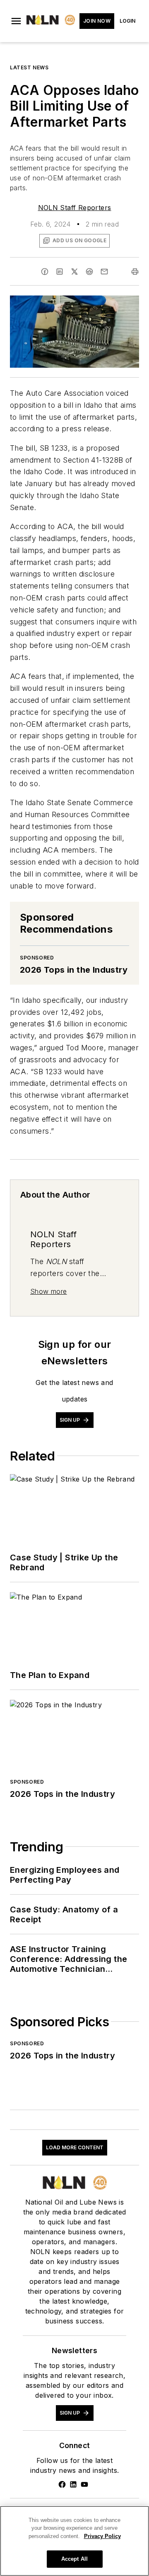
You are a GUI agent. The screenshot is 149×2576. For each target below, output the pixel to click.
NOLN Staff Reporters (75, 208)
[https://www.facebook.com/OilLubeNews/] (62, 2484)
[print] (135, 272)
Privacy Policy (102, 2536)
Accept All (74, 2559)
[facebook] (45, 272)
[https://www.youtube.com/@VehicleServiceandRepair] (84, 2484)
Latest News (29, 67)
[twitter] (74, 272)
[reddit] (89, 272)
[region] (74, 2541)
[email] (104, 272)
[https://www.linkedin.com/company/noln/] (73, 2484)
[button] (16, 21)
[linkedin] (60, 272)
